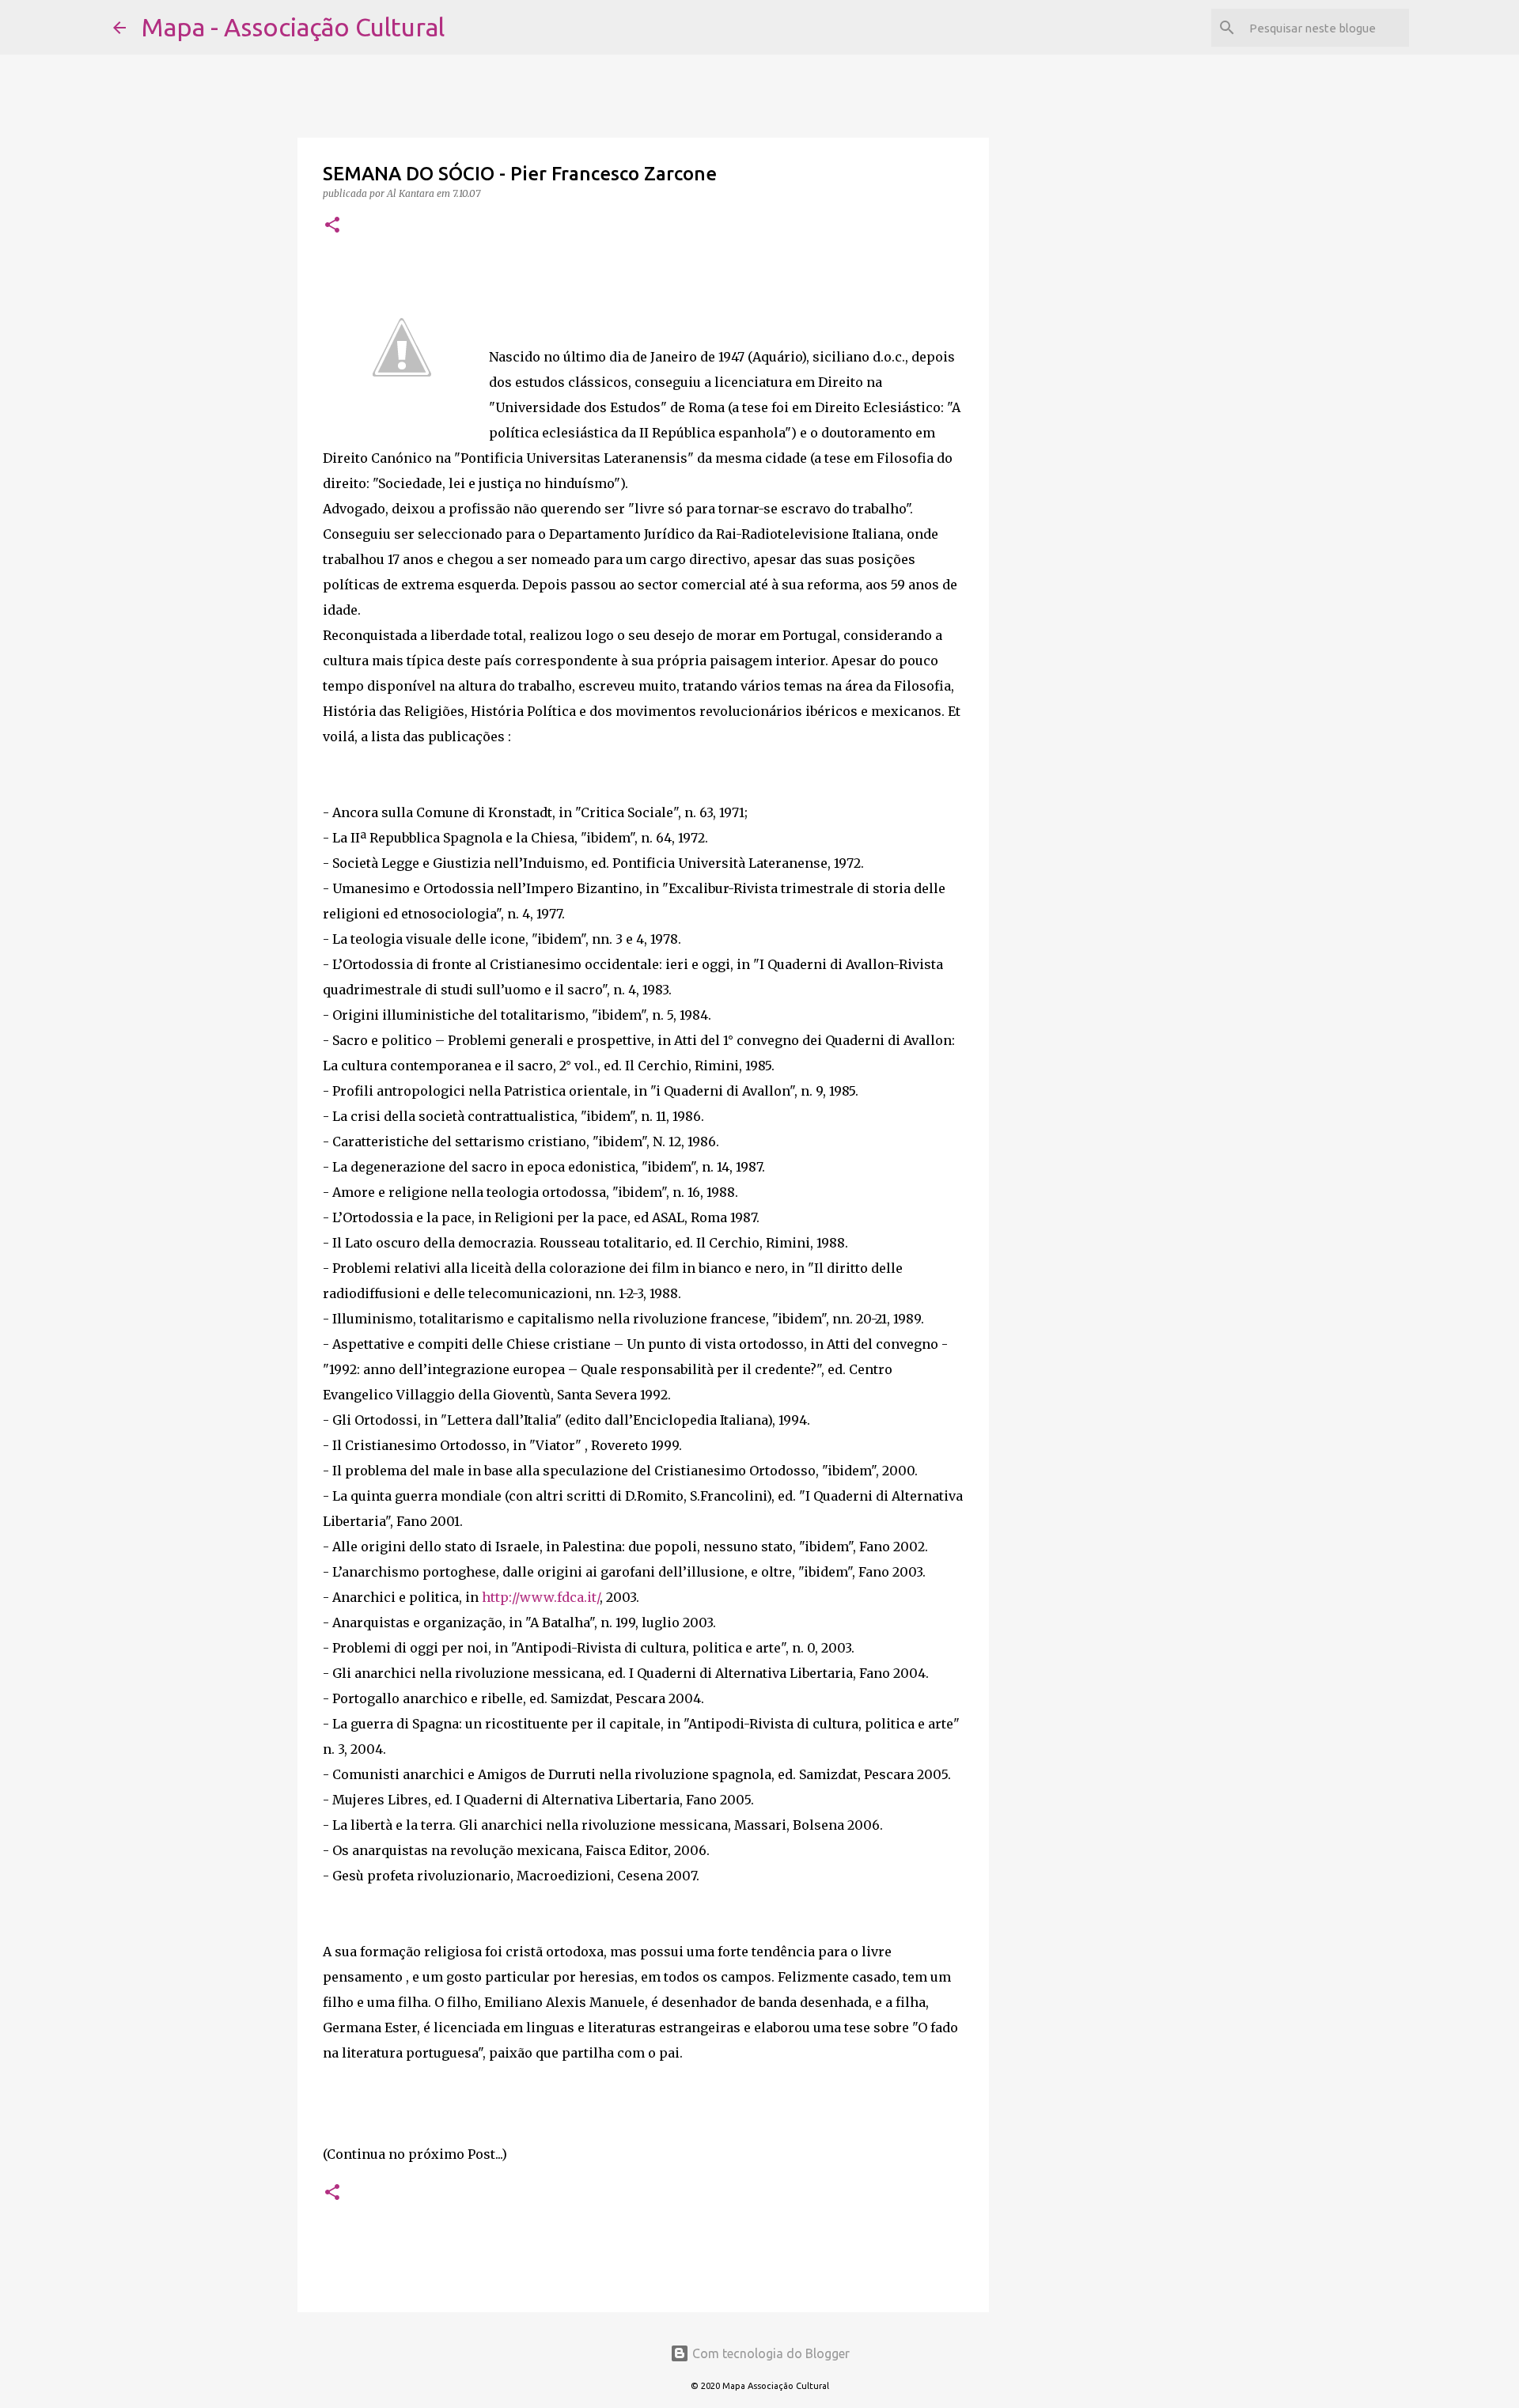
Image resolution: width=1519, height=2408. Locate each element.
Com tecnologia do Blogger (769, 2353)
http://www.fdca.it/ (541, 1597)
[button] (332, 226)
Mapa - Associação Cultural (293, 27)
